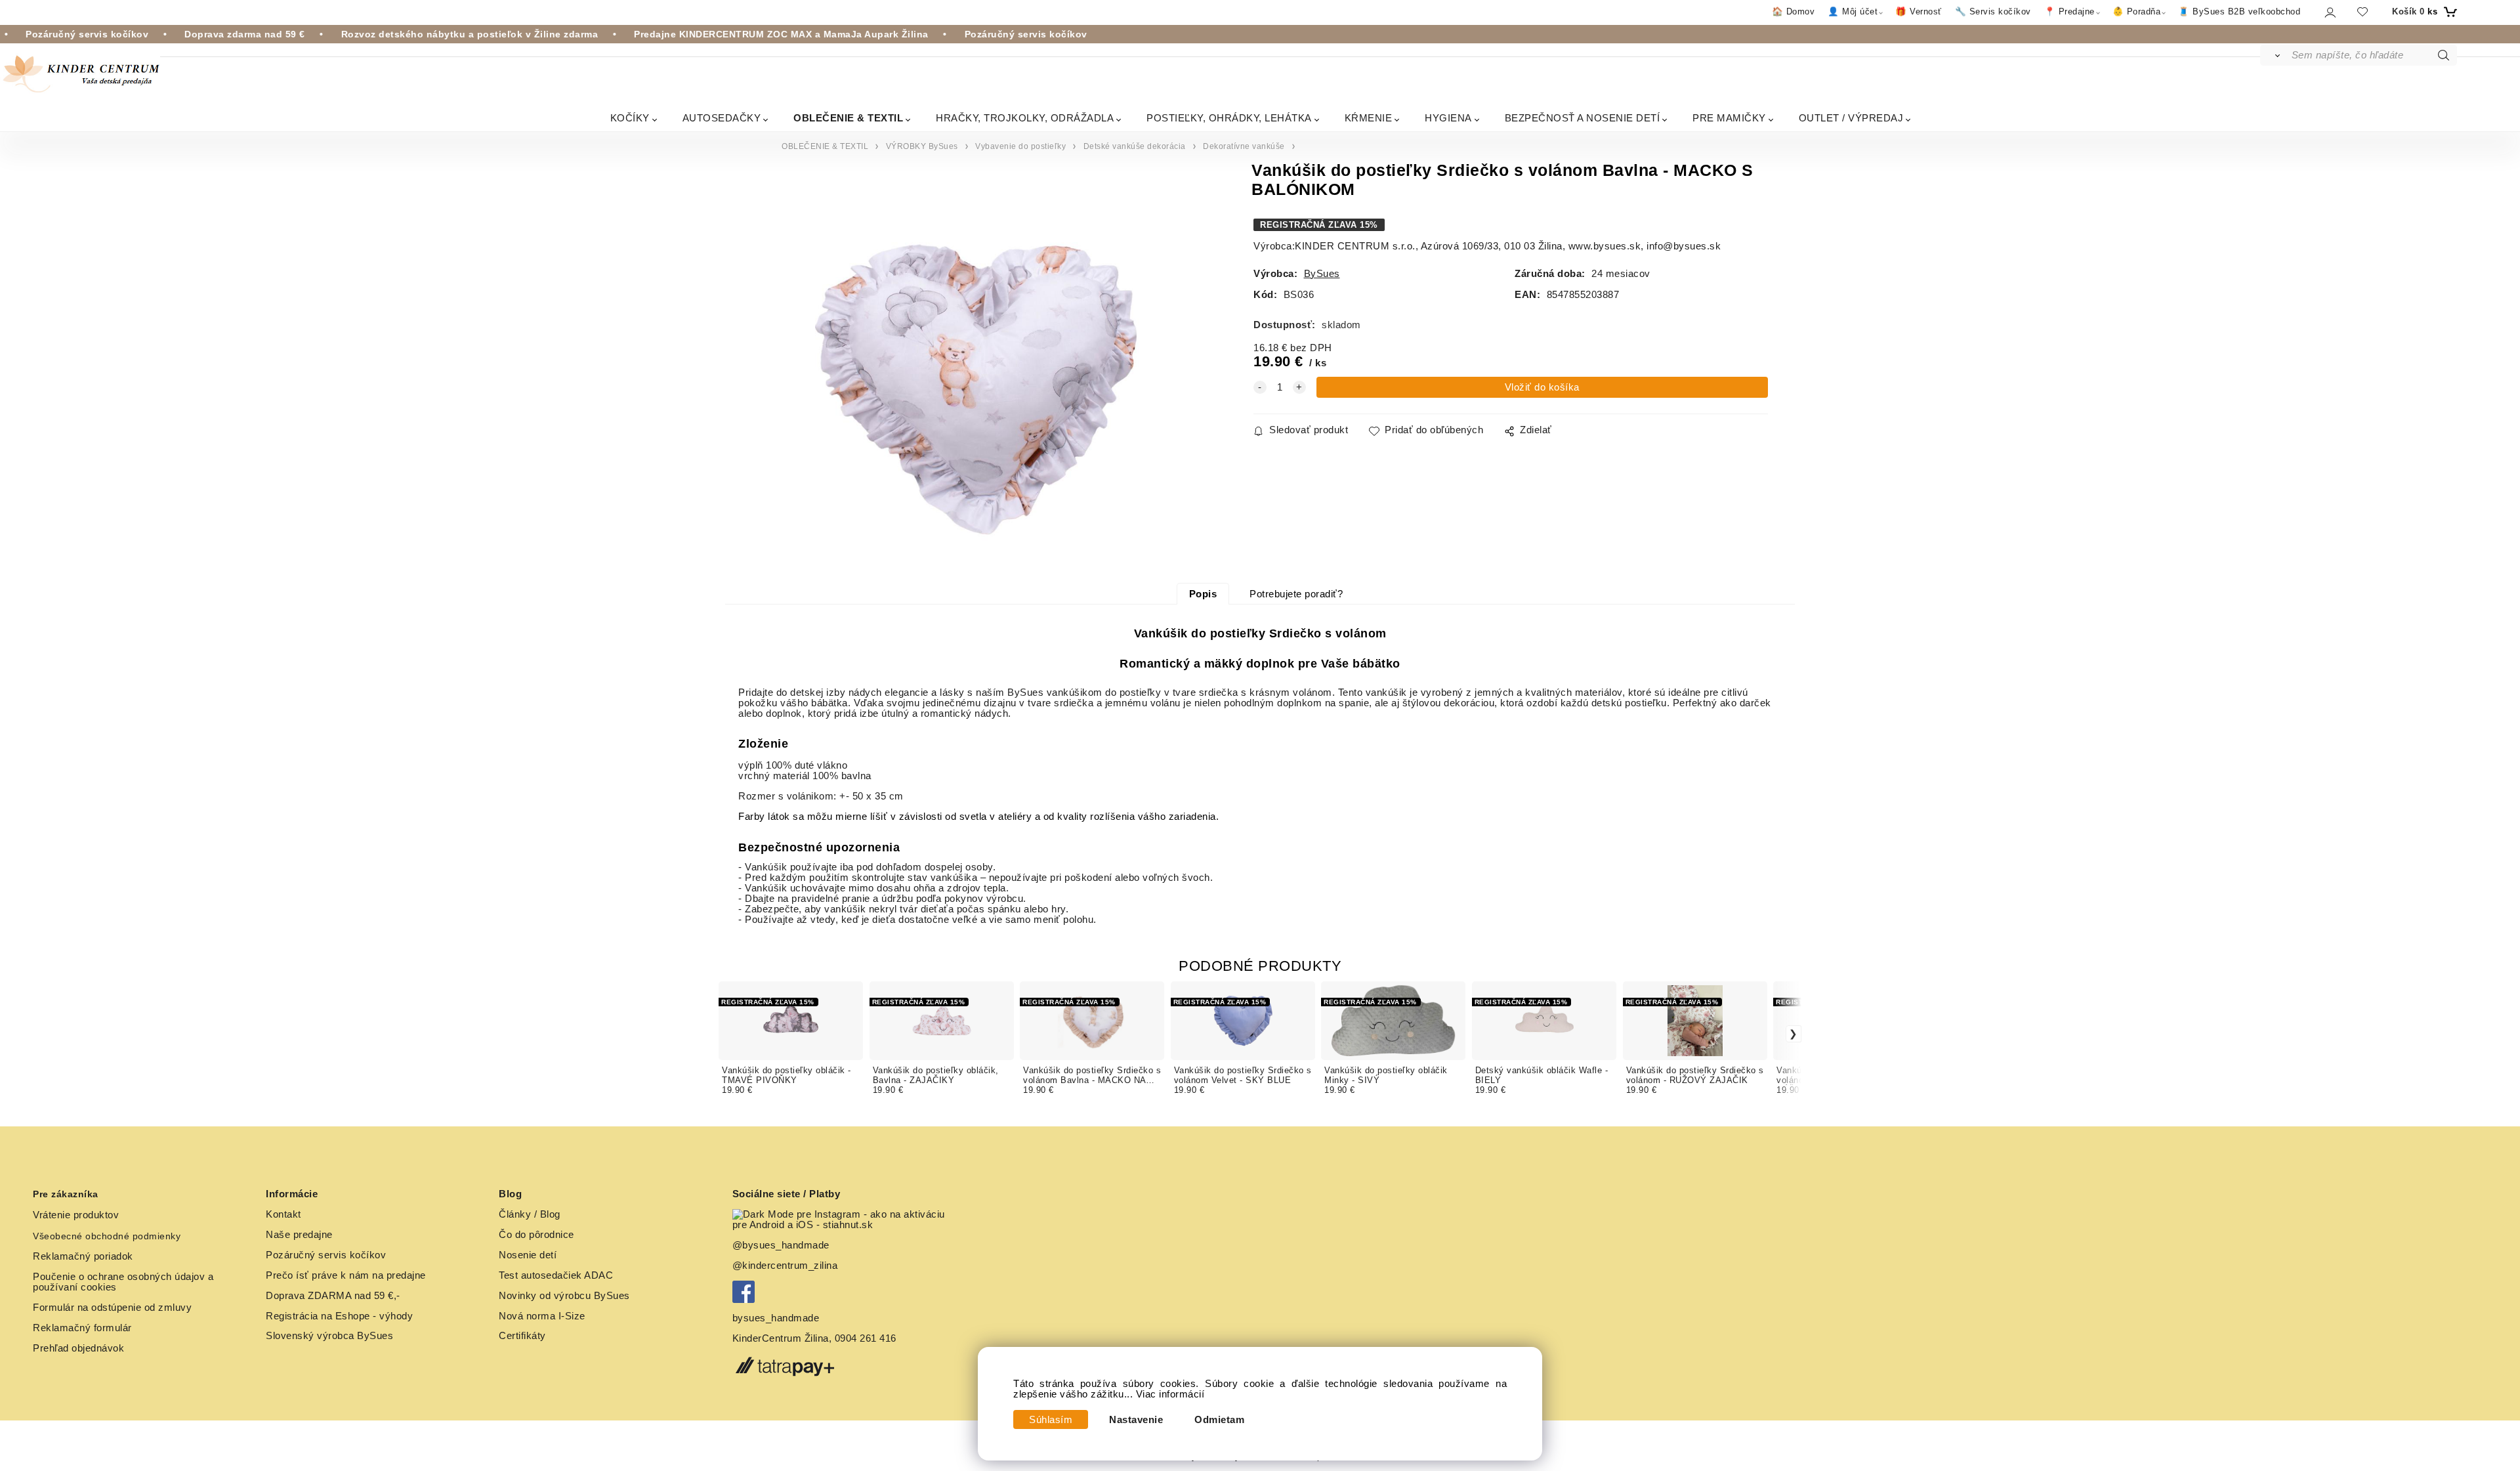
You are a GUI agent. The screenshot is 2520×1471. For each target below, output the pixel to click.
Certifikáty (522, 1336)
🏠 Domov (1794, 11)
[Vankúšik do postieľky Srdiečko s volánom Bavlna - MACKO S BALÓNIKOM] (977, 382)
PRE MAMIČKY (1729, 118)
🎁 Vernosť (1919, 11)
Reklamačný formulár (82, 1328)
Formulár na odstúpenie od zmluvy (112, 1308)
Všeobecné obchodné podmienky (107, 1236)
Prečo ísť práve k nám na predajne (346, 1275)
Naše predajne (299, 1235)
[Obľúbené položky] (2362, 11)
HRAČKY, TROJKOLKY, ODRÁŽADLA (1025, 118)
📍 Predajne (2069, 11)
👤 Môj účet (1853, 11)
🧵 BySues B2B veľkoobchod (2239, 11)
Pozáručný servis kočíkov (326, 1255)
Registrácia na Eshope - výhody (339, 1316)
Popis (1203, 594)
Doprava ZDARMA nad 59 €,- (333, 1296)
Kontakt (283, 1214)
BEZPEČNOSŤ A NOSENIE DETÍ (1583, 118)
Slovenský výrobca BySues (329, 1336)
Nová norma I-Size (543, 1316)
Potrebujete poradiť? (1296, 594)
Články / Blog (530, 1214)
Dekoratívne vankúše (1244, 146)
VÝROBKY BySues (922, 146)
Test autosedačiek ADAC (556, 1275)
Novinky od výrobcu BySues (564, 1296)
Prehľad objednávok (78, 1348)
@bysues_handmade (781, 1245)
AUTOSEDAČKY (722, 118)
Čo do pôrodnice (536, 1235)
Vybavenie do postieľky (1020, 146)
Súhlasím (1051, 1420)
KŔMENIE (1369, 118)
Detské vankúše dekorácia (1135, 146)
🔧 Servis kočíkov (1993, 11)
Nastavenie (1136, 1420)
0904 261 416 (866, 1338)
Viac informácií (1170, 1394)
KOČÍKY (630, 118)
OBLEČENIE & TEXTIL (848, 118)
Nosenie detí (528, 1255)
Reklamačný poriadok (83, 1256)
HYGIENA (1448, 118)
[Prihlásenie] (2329, 12)
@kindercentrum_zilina (787, 1266)
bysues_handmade (777, 1318)
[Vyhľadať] (2275, 55)
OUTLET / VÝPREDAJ (1851, 118)
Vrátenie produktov (76, 1215)
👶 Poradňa (2137, 11)
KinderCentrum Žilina (781, 1338)
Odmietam (1219, 1420)
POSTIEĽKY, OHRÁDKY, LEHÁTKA (1229, 118)
